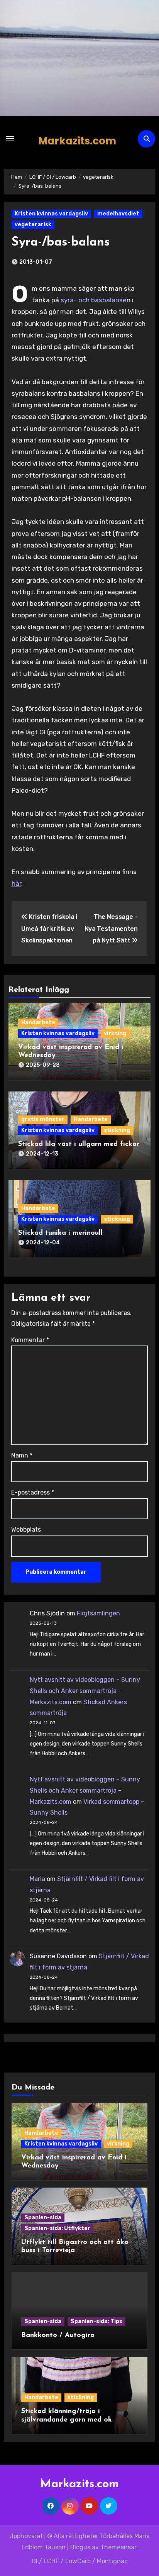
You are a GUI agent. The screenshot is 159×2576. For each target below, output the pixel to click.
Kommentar (30, 1340)
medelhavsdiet (118, 214)
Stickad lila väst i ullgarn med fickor (79, 1144)
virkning (115, 1033)
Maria (37, 1879)
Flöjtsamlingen (98, 1613)
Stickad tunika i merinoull (60, 1233)
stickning (117, 1130)
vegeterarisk (33, 225)
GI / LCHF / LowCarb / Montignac (80, 2561)
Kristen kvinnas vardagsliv (51, 214)
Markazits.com (77, 141)
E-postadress (33, 1492)
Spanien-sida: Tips (96, 2321)
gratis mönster (43, 1119)
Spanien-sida (43, 2218)
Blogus (80, 2547)
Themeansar (118, 2547)
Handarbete (38, 1023)
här (16, 883)
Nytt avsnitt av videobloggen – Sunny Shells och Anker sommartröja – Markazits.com (85, 1691)
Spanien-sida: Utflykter (57, 2228)
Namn (22, 1455)
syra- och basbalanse (94, 300)
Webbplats (26, 1529)
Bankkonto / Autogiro (58, 2335)
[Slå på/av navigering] (10, 139)
